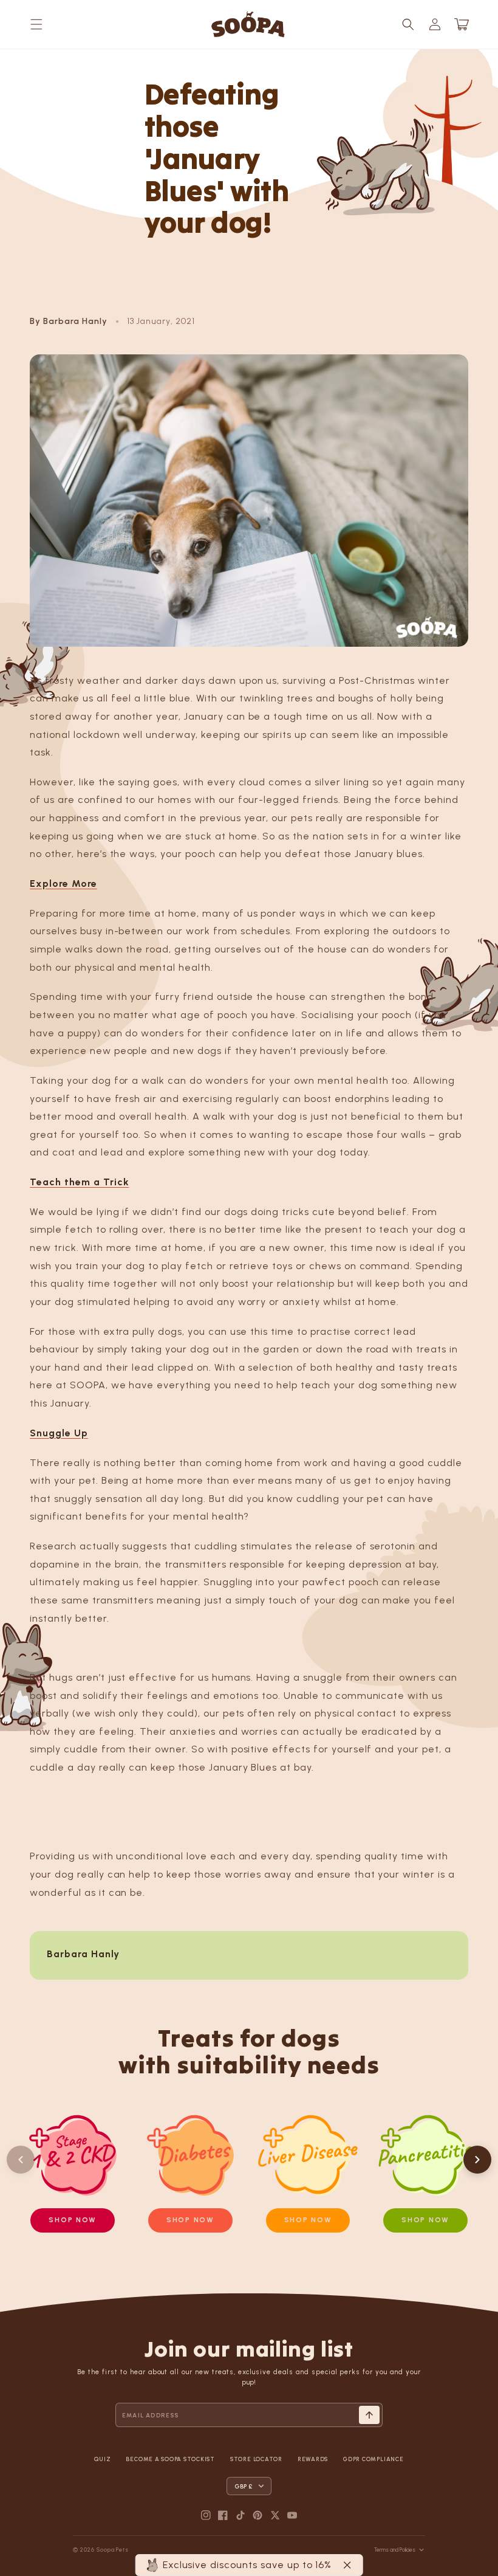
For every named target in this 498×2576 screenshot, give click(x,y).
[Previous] (21, 2160)
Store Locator (256, 2459)
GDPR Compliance (373, 2459)
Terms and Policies (395, 2550)
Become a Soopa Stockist (170, 2459)
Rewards (313, 2459)
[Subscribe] (369, 2415)
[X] (275, 2515)
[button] (36, 24)
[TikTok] (240, 2515)
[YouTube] (292, 2515)
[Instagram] (206, 2515)
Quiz (102, 2459)
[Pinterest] (258, 2515)
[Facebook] (223, 2515)
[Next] (477, 2160)
